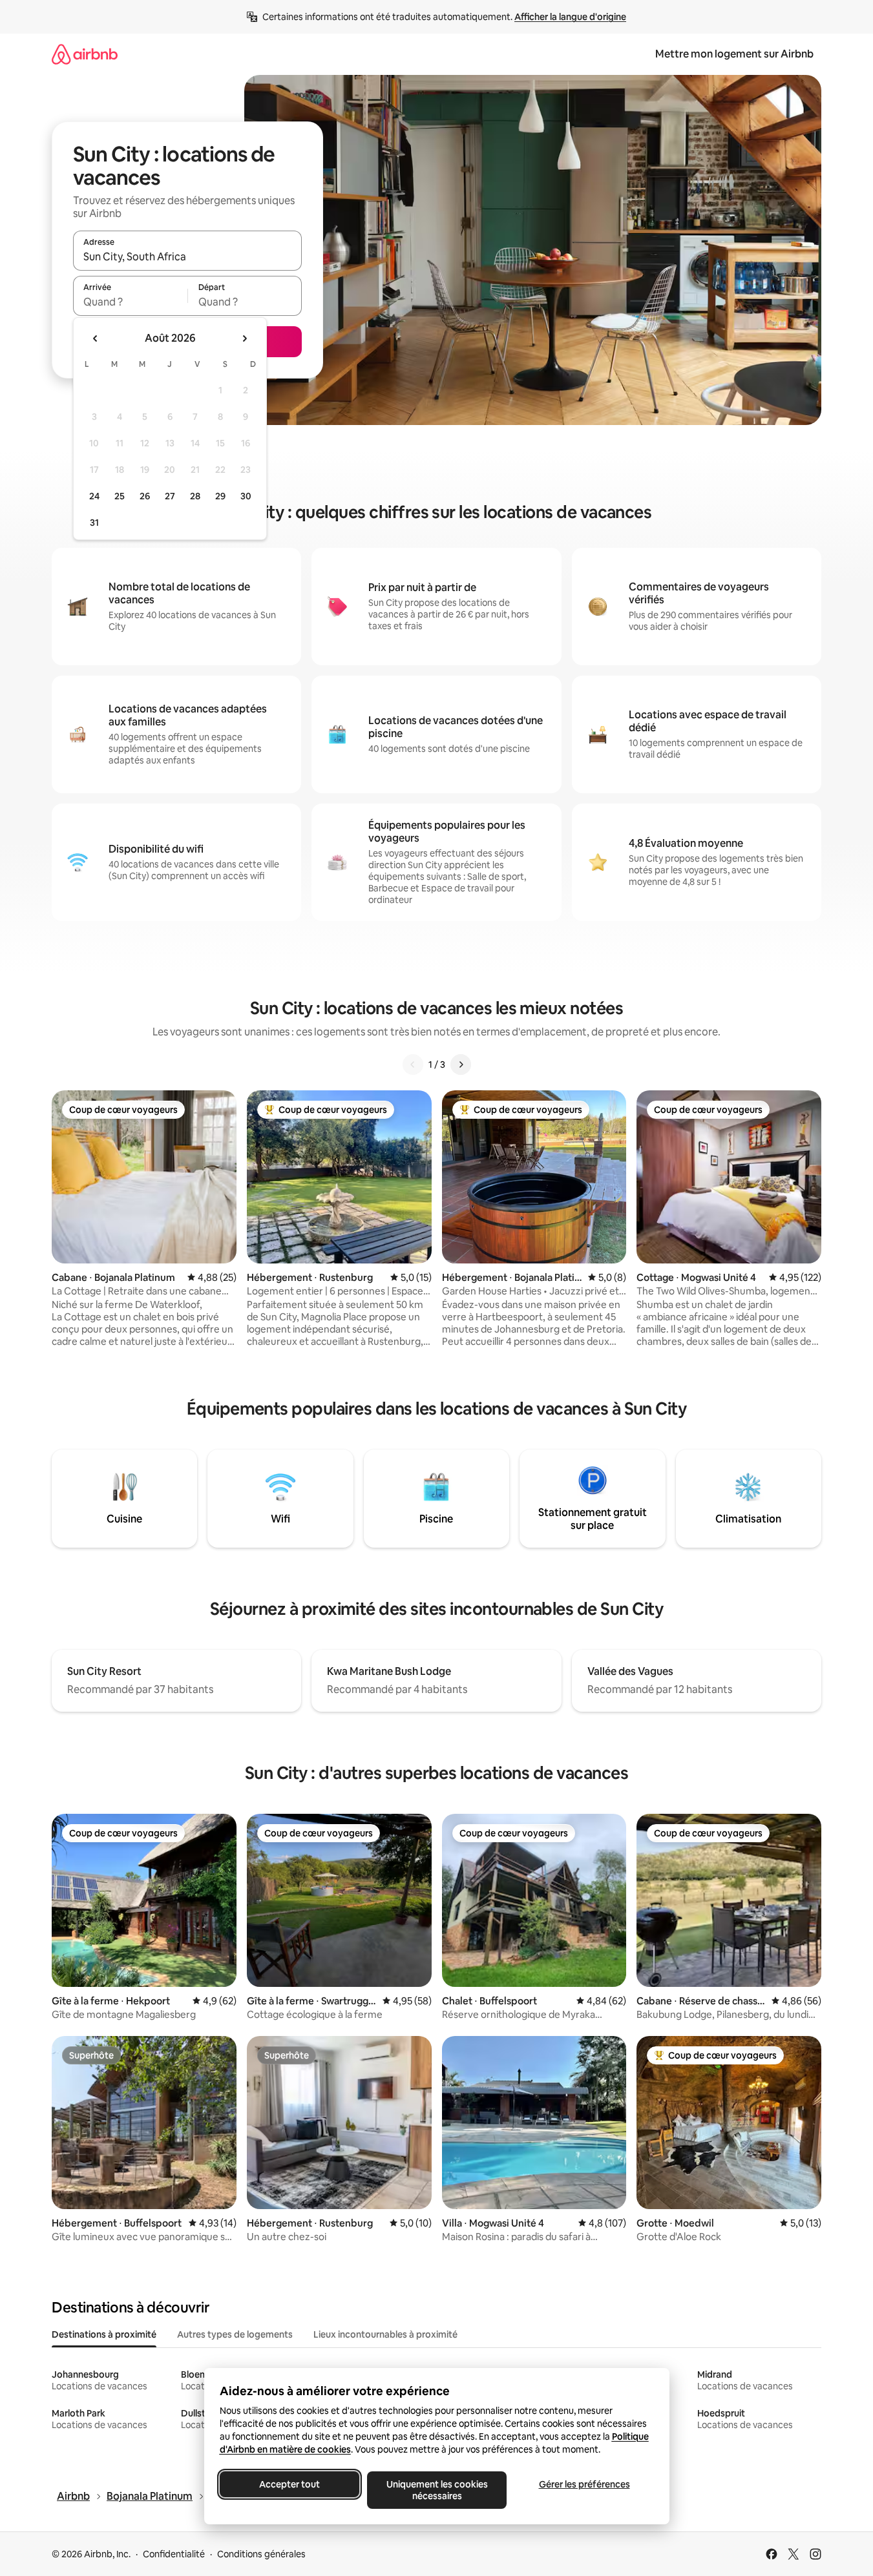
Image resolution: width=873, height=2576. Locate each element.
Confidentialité (174, 2554)
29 (220, 496)
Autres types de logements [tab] (235, 2334)
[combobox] (187, 256)
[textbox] (130, 302)
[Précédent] (413, 1065)
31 (94, 523)
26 (145, 496)
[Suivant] (461, 1065)
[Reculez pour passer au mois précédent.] (96, 338)
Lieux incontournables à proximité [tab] (385, 2334)
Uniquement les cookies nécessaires (436, 2490)
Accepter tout (289, 2484)
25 (120, 496)
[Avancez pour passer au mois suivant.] (244, 338)
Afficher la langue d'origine (570, 17)
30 (246, 496)
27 (170, 496)
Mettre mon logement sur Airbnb (734, 54)
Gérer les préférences (584, 2484)
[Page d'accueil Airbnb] (85, 54)
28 (195, 496)
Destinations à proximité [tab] (104, 2334)
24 (94, 496)
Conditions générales (261, 2554)
